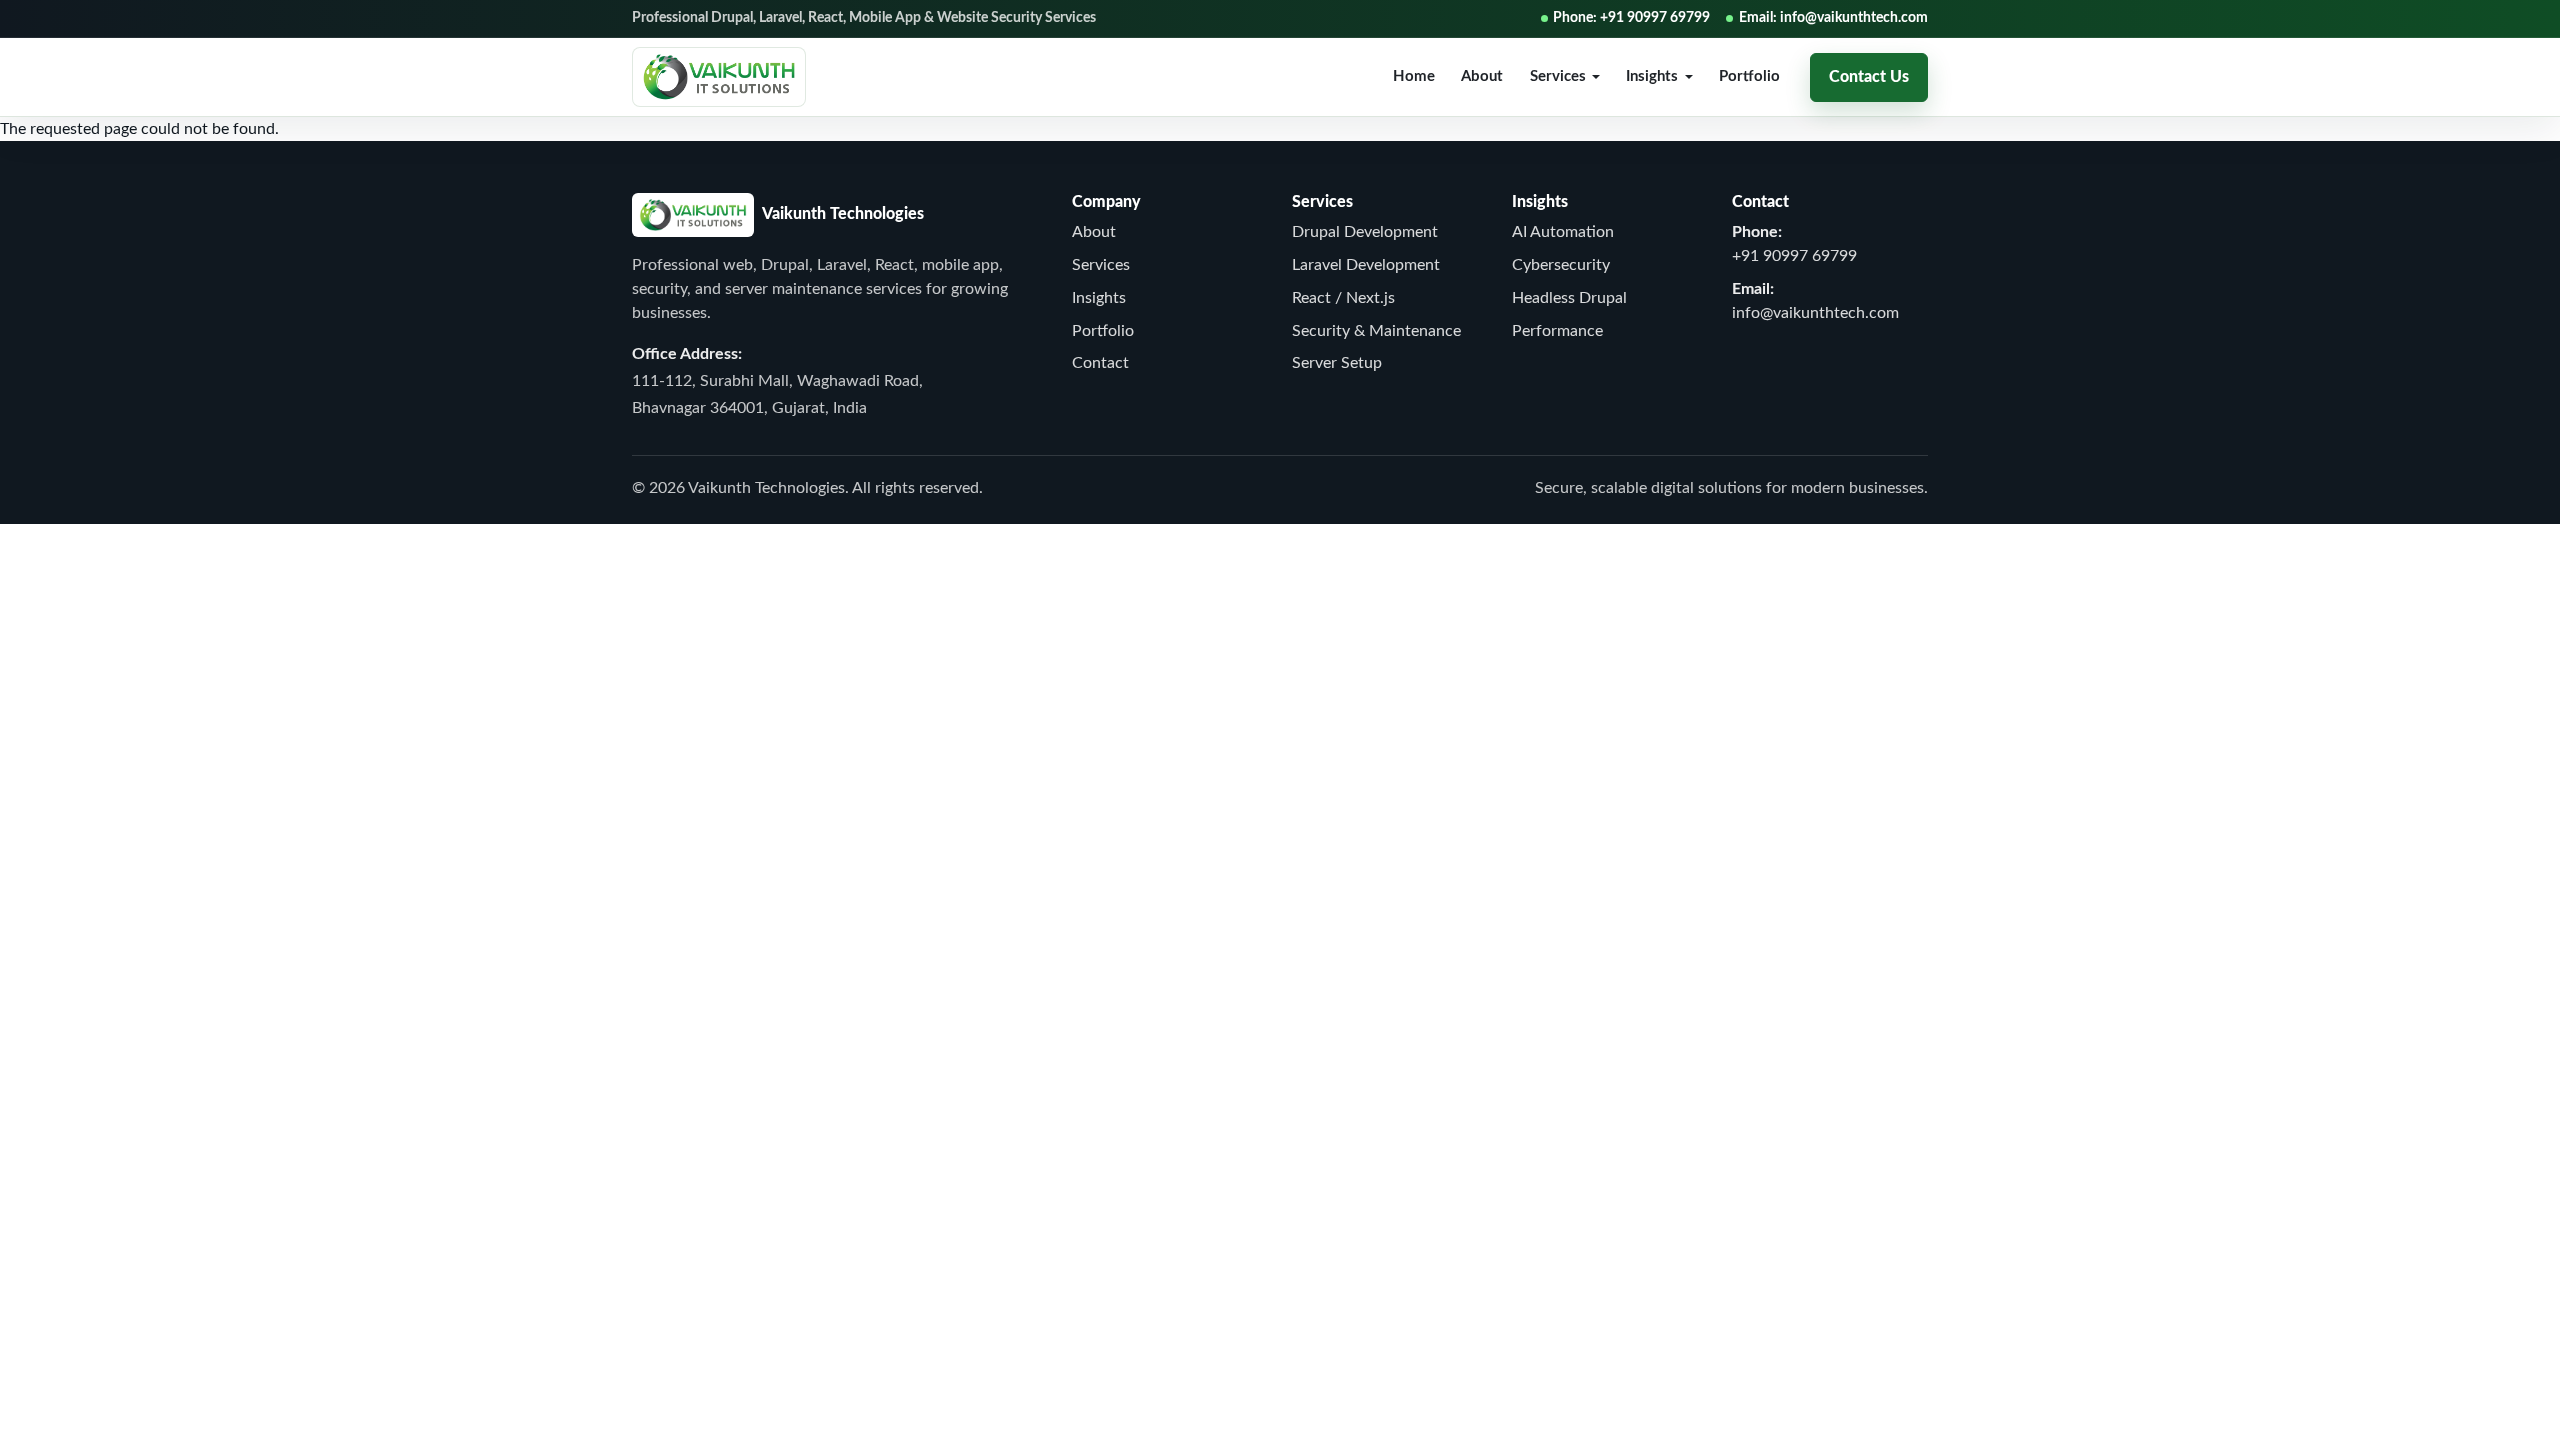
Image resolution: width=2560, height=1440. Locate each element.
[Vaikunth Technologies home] (719, 77)
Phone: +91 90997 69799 (1631, 18)
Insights (1099, 298)
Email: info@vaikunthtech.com (1833, 18)
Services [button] (1558, 76)
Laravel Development (1366, 265)
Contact (1100, 363)
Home (1414, 76)
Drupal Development (1365, 232)
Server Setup (1337, 363)
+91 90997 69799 (1794, 256)
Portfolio (1749, 76)
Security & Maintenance (1376, 331)
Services (1101, 265)
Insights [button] (1652, 76)
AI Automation (1563, 232)
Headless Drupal (1569, 298)
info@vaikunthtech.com (1815, 313)
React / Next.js (1343, 298)
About (1482, 76)
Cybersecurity (1561, 265)
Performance (1557, 331)
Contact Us (1869, 77)
